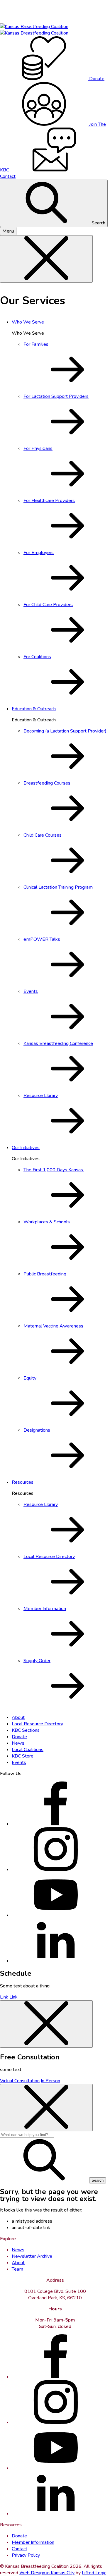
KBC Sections (26, 1730)
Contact (20, 2549)
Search (98, 223)
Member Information (33, 2542)
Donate (19, 1737)
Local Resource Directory (37, 1724)
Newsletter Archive (32, 2256)
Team (17, 2269)
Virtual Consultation (20, 2081)
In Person (50, 2081)
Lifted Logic (94, 2573)
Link (4, 1997)
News (18, 1743)
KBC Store (23, 1756)
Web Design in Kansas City (47, 2573)
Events (19, 1762)
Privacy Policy (26, 2555)
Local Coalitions (28, 1750)
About (18, 1717)
